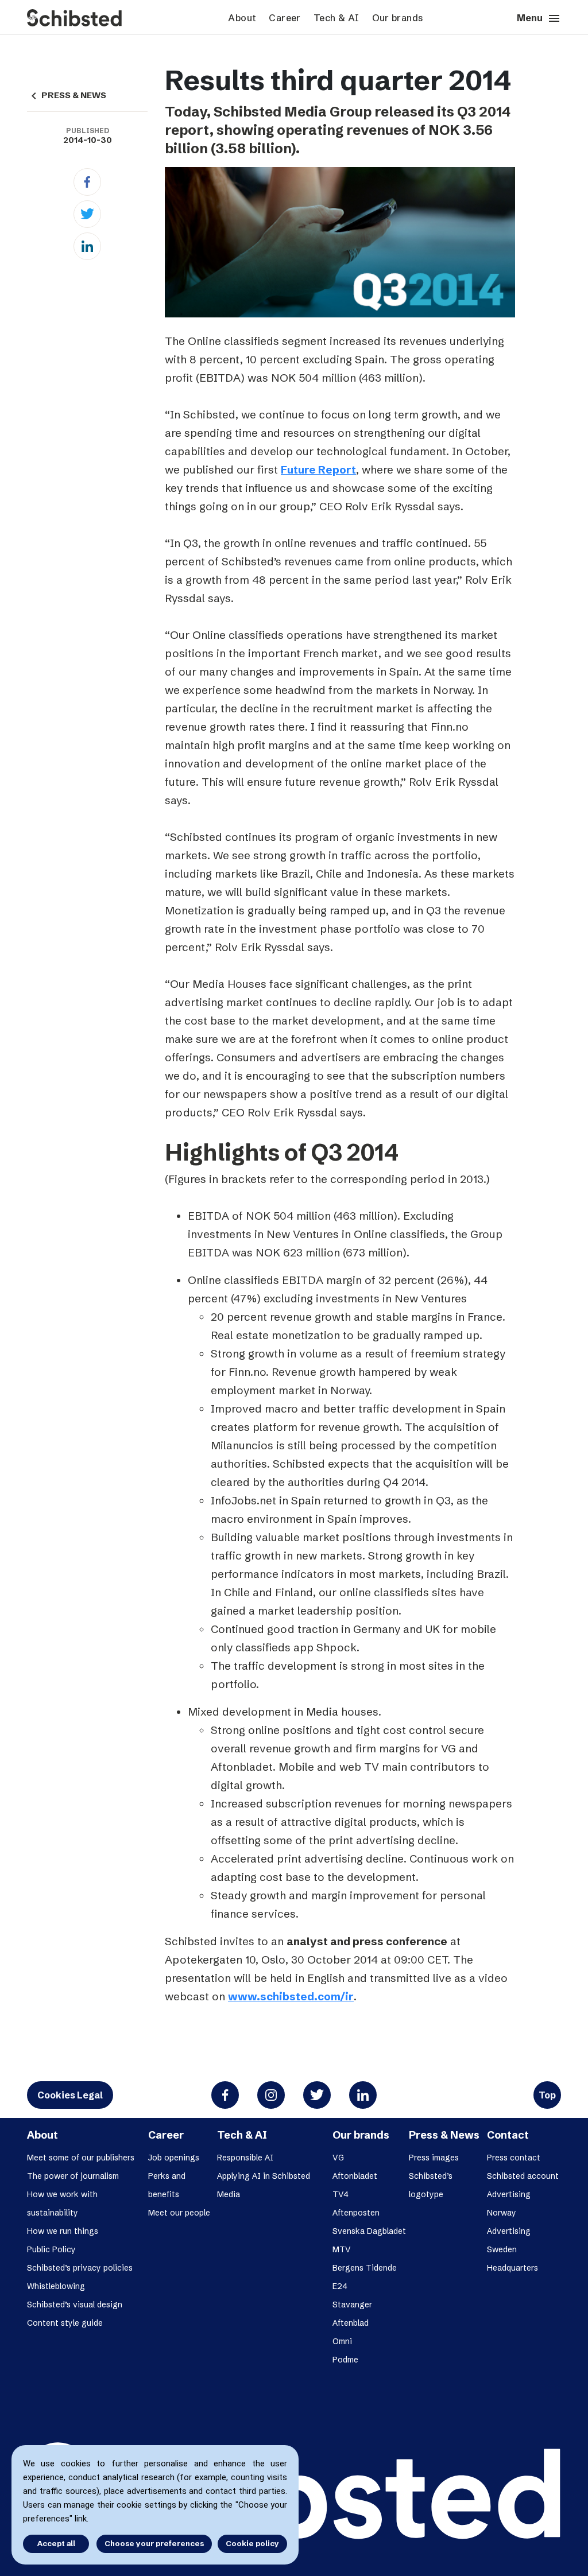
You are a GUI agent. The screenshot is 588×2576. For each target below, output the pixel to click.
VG (338, 2158)
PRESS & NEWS (67, 95)
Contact (508, 2135)
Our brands (398, 18)
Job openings (174, 2158)
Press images (434, 2158)
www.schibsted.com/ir (291, 1996)
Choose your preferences (154, 2543)
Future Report (318, 470)
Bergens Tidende (365, 2268)
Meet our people (179, 2213)
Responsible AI (245, 2158)
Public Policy (51, 2249)
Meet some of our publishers (81, 2158)
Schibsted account (523, 2176)
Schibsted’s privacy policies (80, 2268)
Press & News (444, 2135)
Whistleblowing (56, 2286)
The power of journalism (73, 2176)
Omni (342, 2341)
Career (285, 18)
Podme (345, 2360)
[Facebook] (87, 182)
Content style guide (65, 2323)
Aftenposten (356, 2213)
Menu (539, 18)
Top (547, 2095)
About (242, 18)
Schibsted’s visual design (75, 2305)
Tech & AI (336, 18)
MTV (342, 2249)
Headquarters (512, 2268)
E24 (340, 2286)
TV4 (341, 2194)
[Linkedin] (87, 246)
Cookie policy (252, 2543)
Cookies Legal (70, 2095)
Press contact (514, 2158)
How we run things (63, 2231)
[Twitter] (87, 214)
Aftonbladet (355, 2176)
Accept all (56, 2543)
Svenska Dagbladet (369, 2231)
